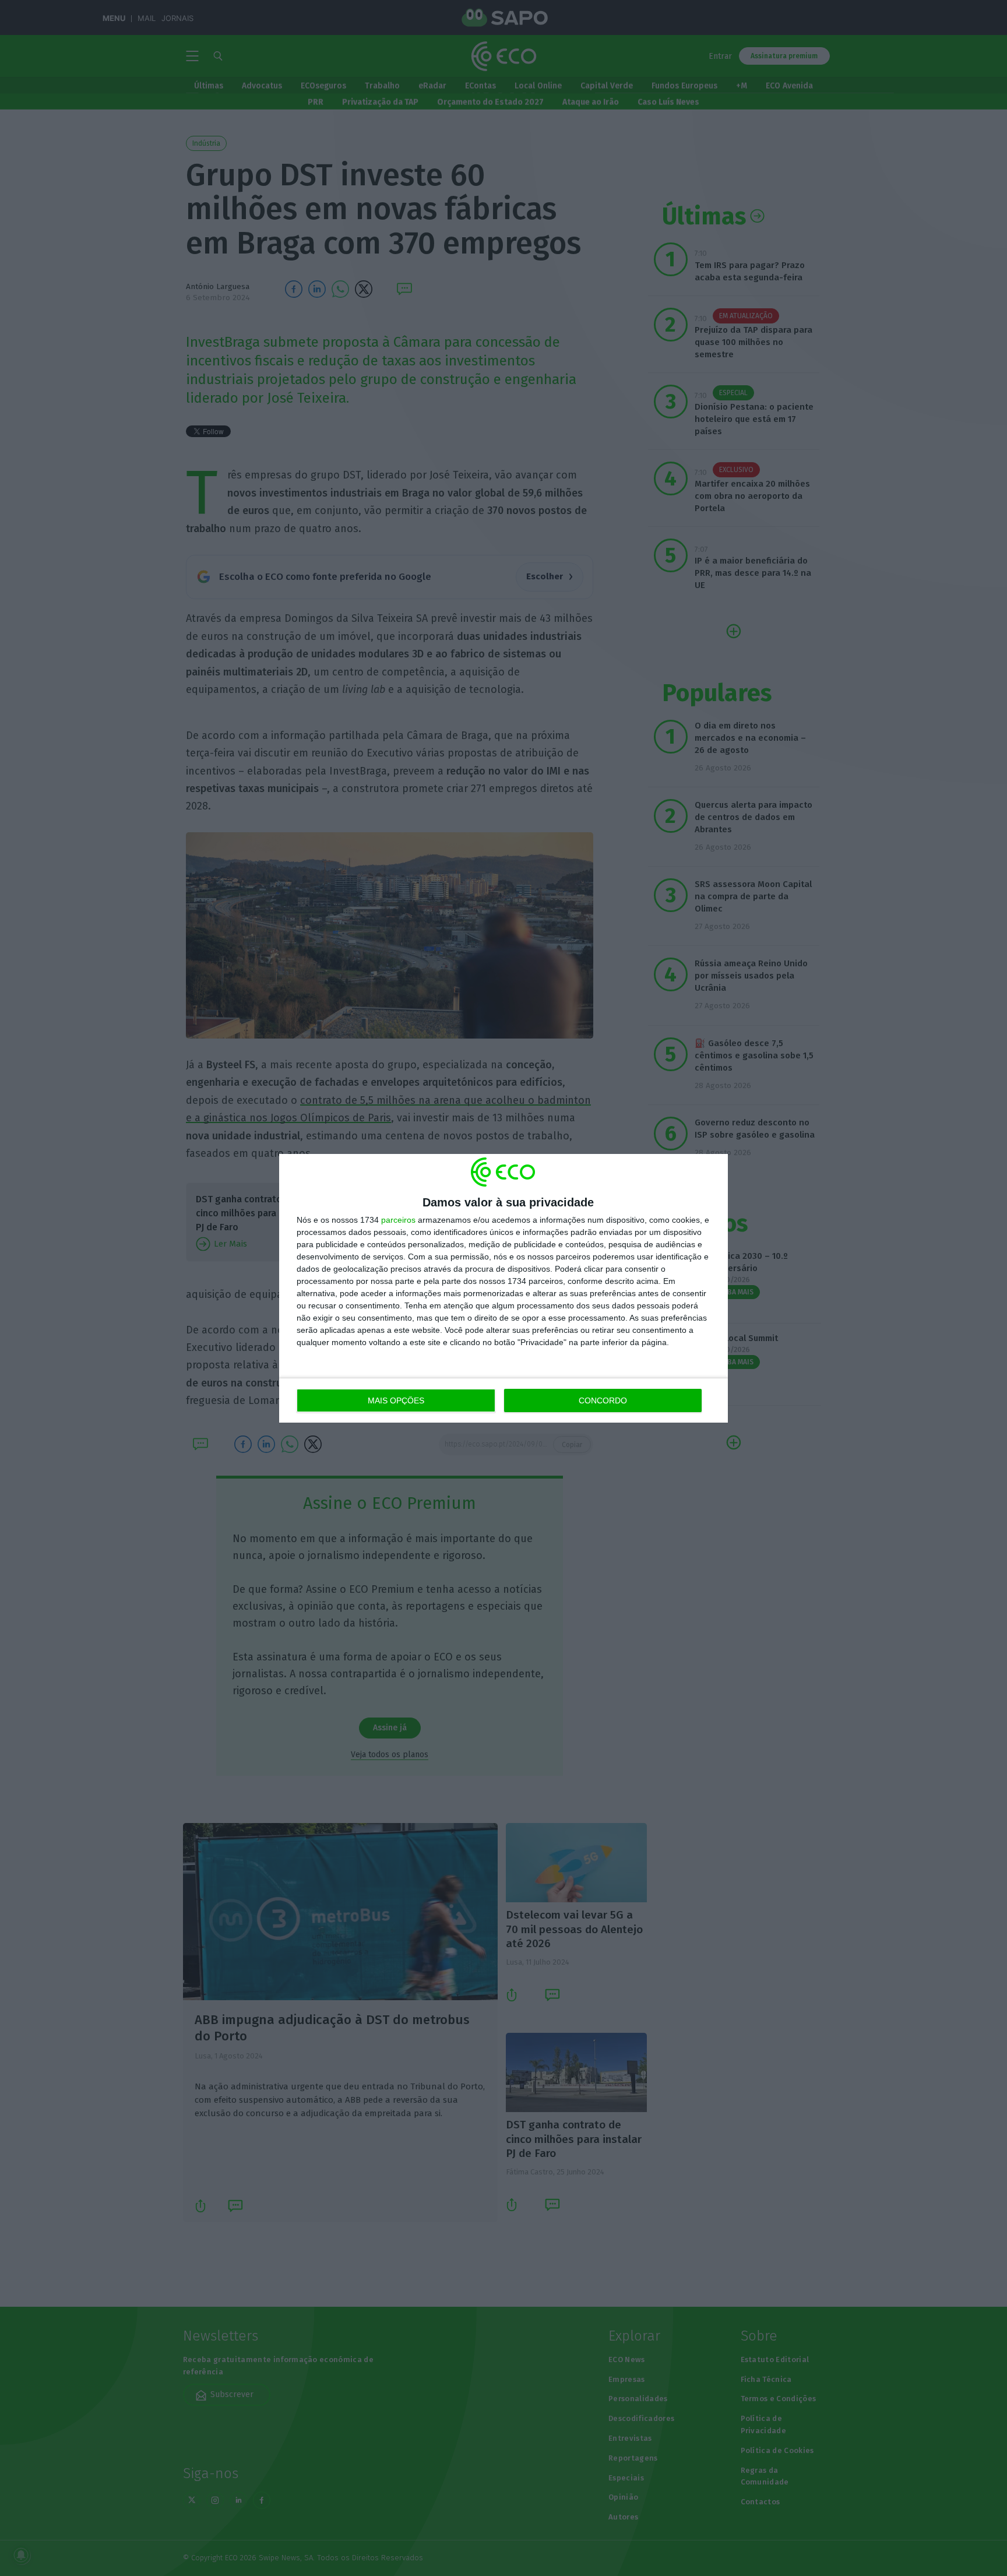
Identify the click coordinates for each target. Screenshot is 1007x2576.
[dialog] (503, 1288)
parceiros (398, 1220)
